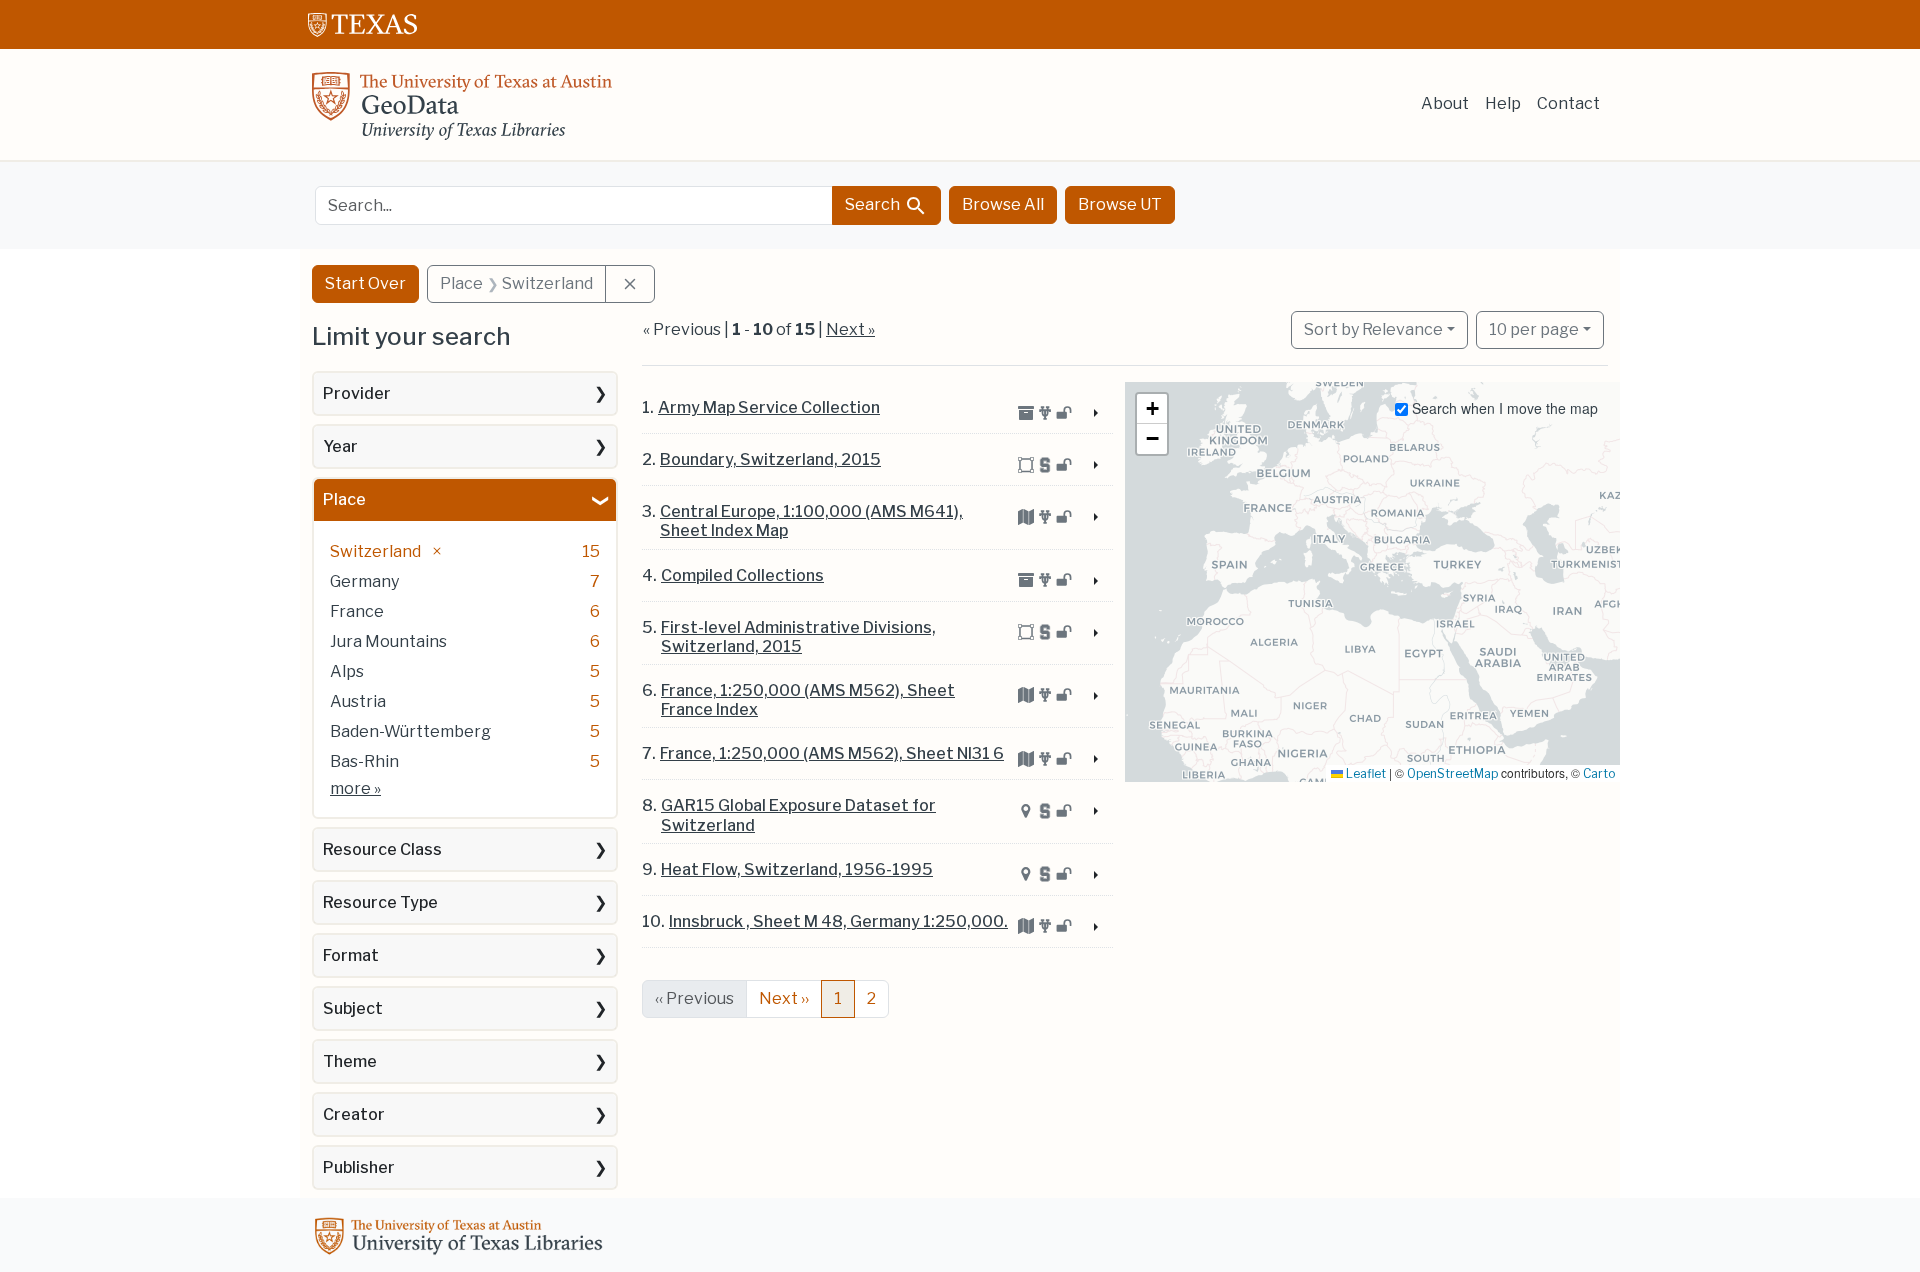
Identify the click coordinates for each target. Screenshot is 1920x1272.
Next (784, 998)
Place (344, 499)
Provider (357, 393)
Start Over (365, 283)
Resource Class (382, 849)
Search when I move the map (1503, 408)
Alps (347, 671)
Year (340, 446)
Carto (1599, 773)
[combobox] (574, 205)
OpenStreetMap (1452, 773)
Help (1503, 103)
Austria (358, 701)
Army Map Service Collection (769, 407)
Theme (350, 1061)
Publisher (359, 1167)
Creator (354, 1114)
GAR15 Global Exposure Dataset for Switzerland (798, 815)
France (357, 611)
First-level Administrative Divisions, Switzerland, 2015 (798, 637)
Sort (1373, 329)
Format (351, 955)
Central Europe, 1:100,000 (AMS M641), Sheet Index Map (811, 521)
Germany (364, 581)
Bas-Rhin (364, 761)
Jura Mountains (388, 641)
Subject (353, 1008)
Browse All (1003, 204)
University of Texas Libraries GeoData (462, 112)
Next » (850, 329)
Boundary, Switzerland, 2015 (770, 459)
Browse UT (1120, 204)
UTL (462, 1239)
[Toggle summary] (1094, 414)
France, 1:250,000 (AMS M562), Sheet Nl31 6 (832, 753)
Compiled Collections (742, 575)
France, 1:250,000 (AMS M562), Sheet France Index (808, 700)
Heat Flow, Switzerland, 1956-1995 (797, 869)
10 (1534, 329)
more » (355, 788)
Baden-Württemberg (410, 731)
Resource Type (380, 902)
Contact (1568, 103)
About (1445, 103)
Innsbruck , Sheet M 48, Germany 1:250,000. (838, 921)
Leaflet (1364, 773)
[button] (1152, 409)
